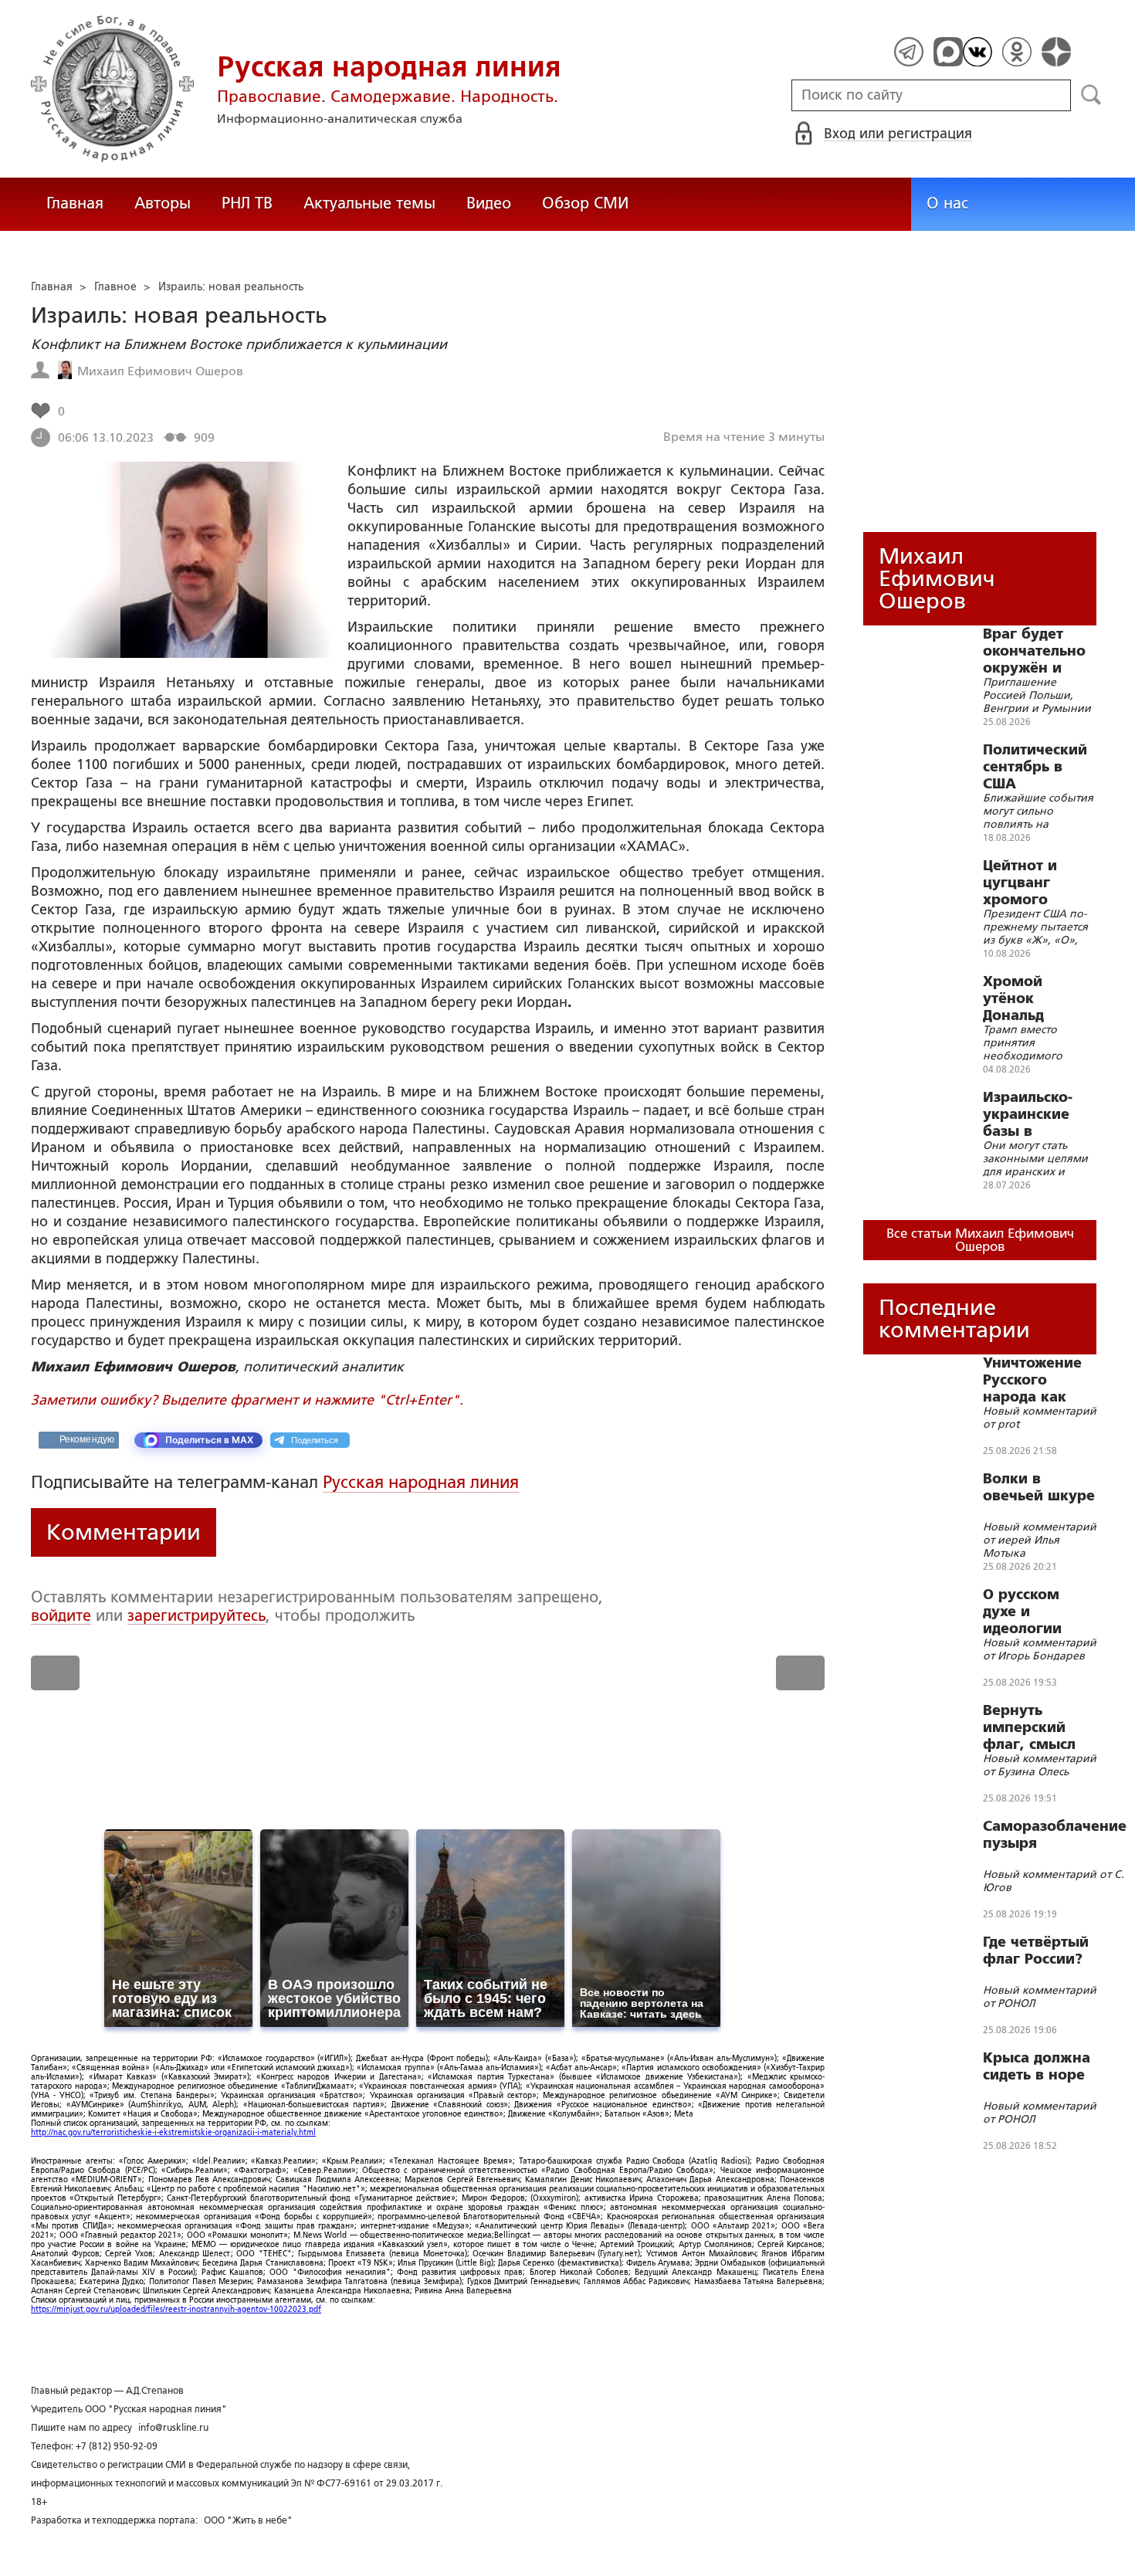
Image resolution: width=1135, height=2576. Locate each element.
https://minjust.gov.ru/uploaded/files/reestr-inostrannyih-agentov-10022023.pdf (176, 2309)
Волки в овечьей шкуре (1039, 1487)
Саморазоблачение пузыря (1055, 1835)
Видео (489, 203)
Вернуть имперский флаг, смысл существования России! (1039, 1727)
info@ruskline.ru (173, 2428)
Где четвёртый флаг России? (1036, 1951)
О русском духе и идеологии (1022, 1612)
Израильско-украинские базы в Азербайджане (1038, 1114)
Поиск (1091, 95)
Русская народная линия (421, 1482)
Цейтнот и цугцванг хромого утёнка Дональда (1020, 883)
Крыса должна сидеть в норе (1037, 2066)
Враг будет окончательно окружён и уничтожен (1034, 651)
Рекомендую (87, 1439)
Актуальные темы (369, 203)
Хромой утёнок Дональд (1013, 998)
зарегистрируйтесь (197, 1615)
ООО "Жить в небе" (248, 2520)
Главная (75, 203)
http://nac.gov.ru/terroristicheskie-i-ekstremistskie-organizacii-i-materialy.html (173, 2132)
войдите (61, 1615)
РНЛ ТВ (247, 203)
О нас (947, 203)
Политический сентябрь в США (1035, 767)
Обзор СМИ (585, 203)
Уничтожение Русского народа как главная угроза (1039, 1380)
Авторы (163, 203)
